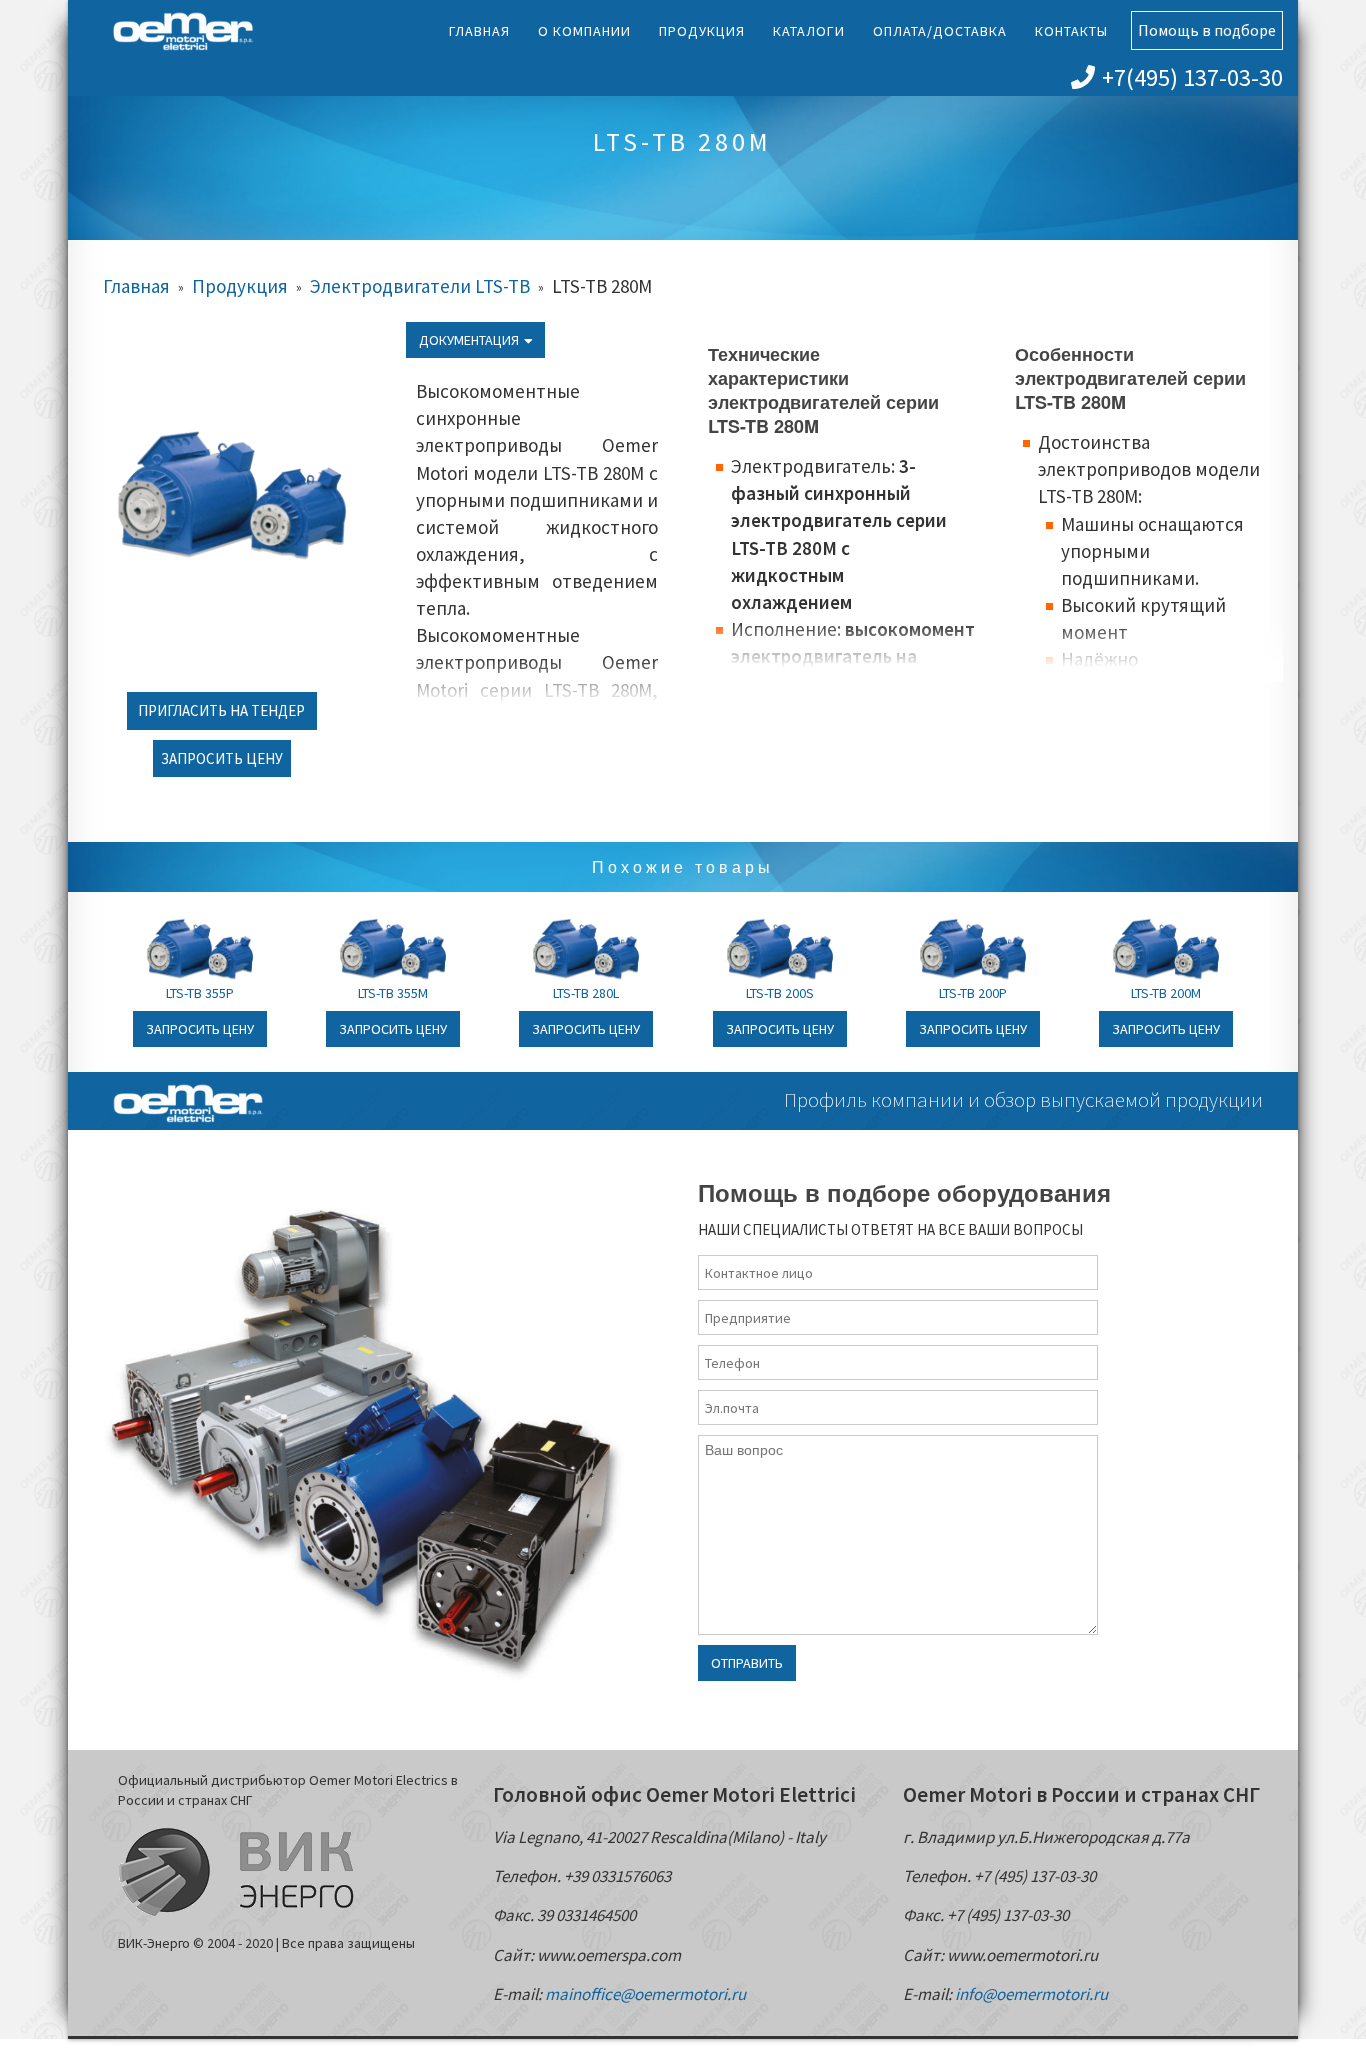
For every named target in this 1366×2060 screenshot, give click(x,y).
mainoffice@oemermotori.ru (645, 1994)
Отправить (747, 1663)
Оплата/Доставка (940, 31)
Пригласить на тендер (221, 710)
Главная (479, 31)
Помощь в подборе (1207, 30)
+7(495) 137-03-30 (1192, 77)
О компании (584, 31)
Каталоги (809, 31)
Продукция (702, 31)
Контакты (1071, 31)
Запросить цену (222, 758)
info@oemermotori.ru (1031, 1994)
